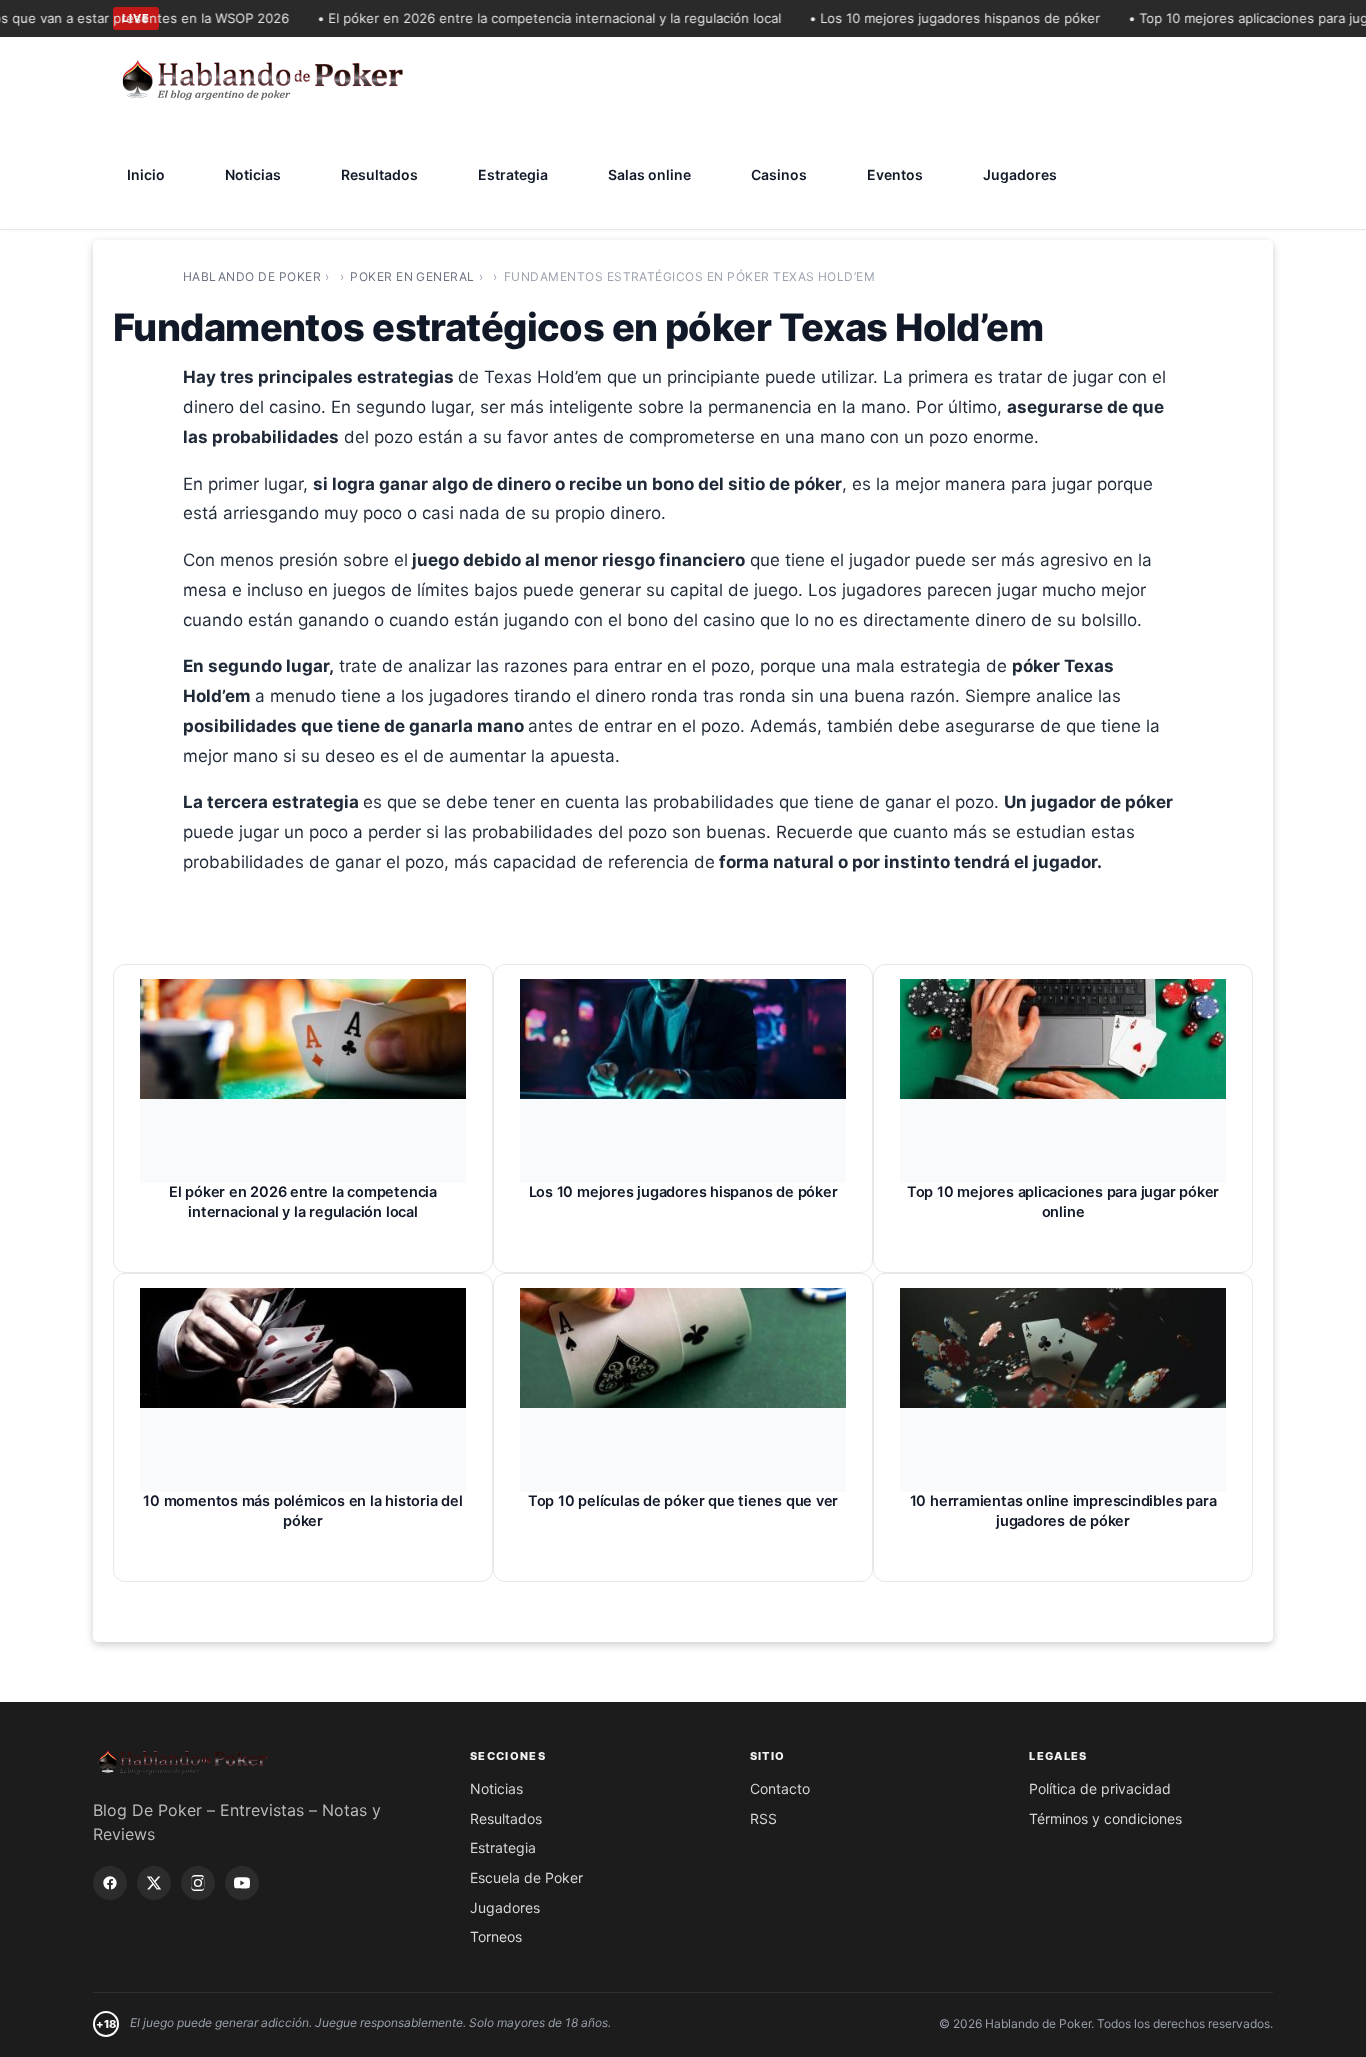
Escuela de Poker (526, 1877)
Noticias (253, 174)
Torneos (496, 1936)
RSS (763, 1818)
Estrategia (513, 174)
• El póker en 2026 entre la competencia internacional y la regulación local (528, 18)
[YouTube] (242, 1883)
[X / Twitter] (154, 1883)
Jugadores (1020, 174)
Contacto (780, 1788)
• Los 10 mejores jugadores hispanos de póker (933, 18)
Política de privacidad (1100, 1788)
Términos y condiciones (1105, 1818)
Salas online (649, 174)
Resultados (379, 174)
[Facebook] (110, 1883)
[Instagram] (198, 1883)
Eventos (895, 174)
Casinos (779, 174)
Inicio (146, 174)
